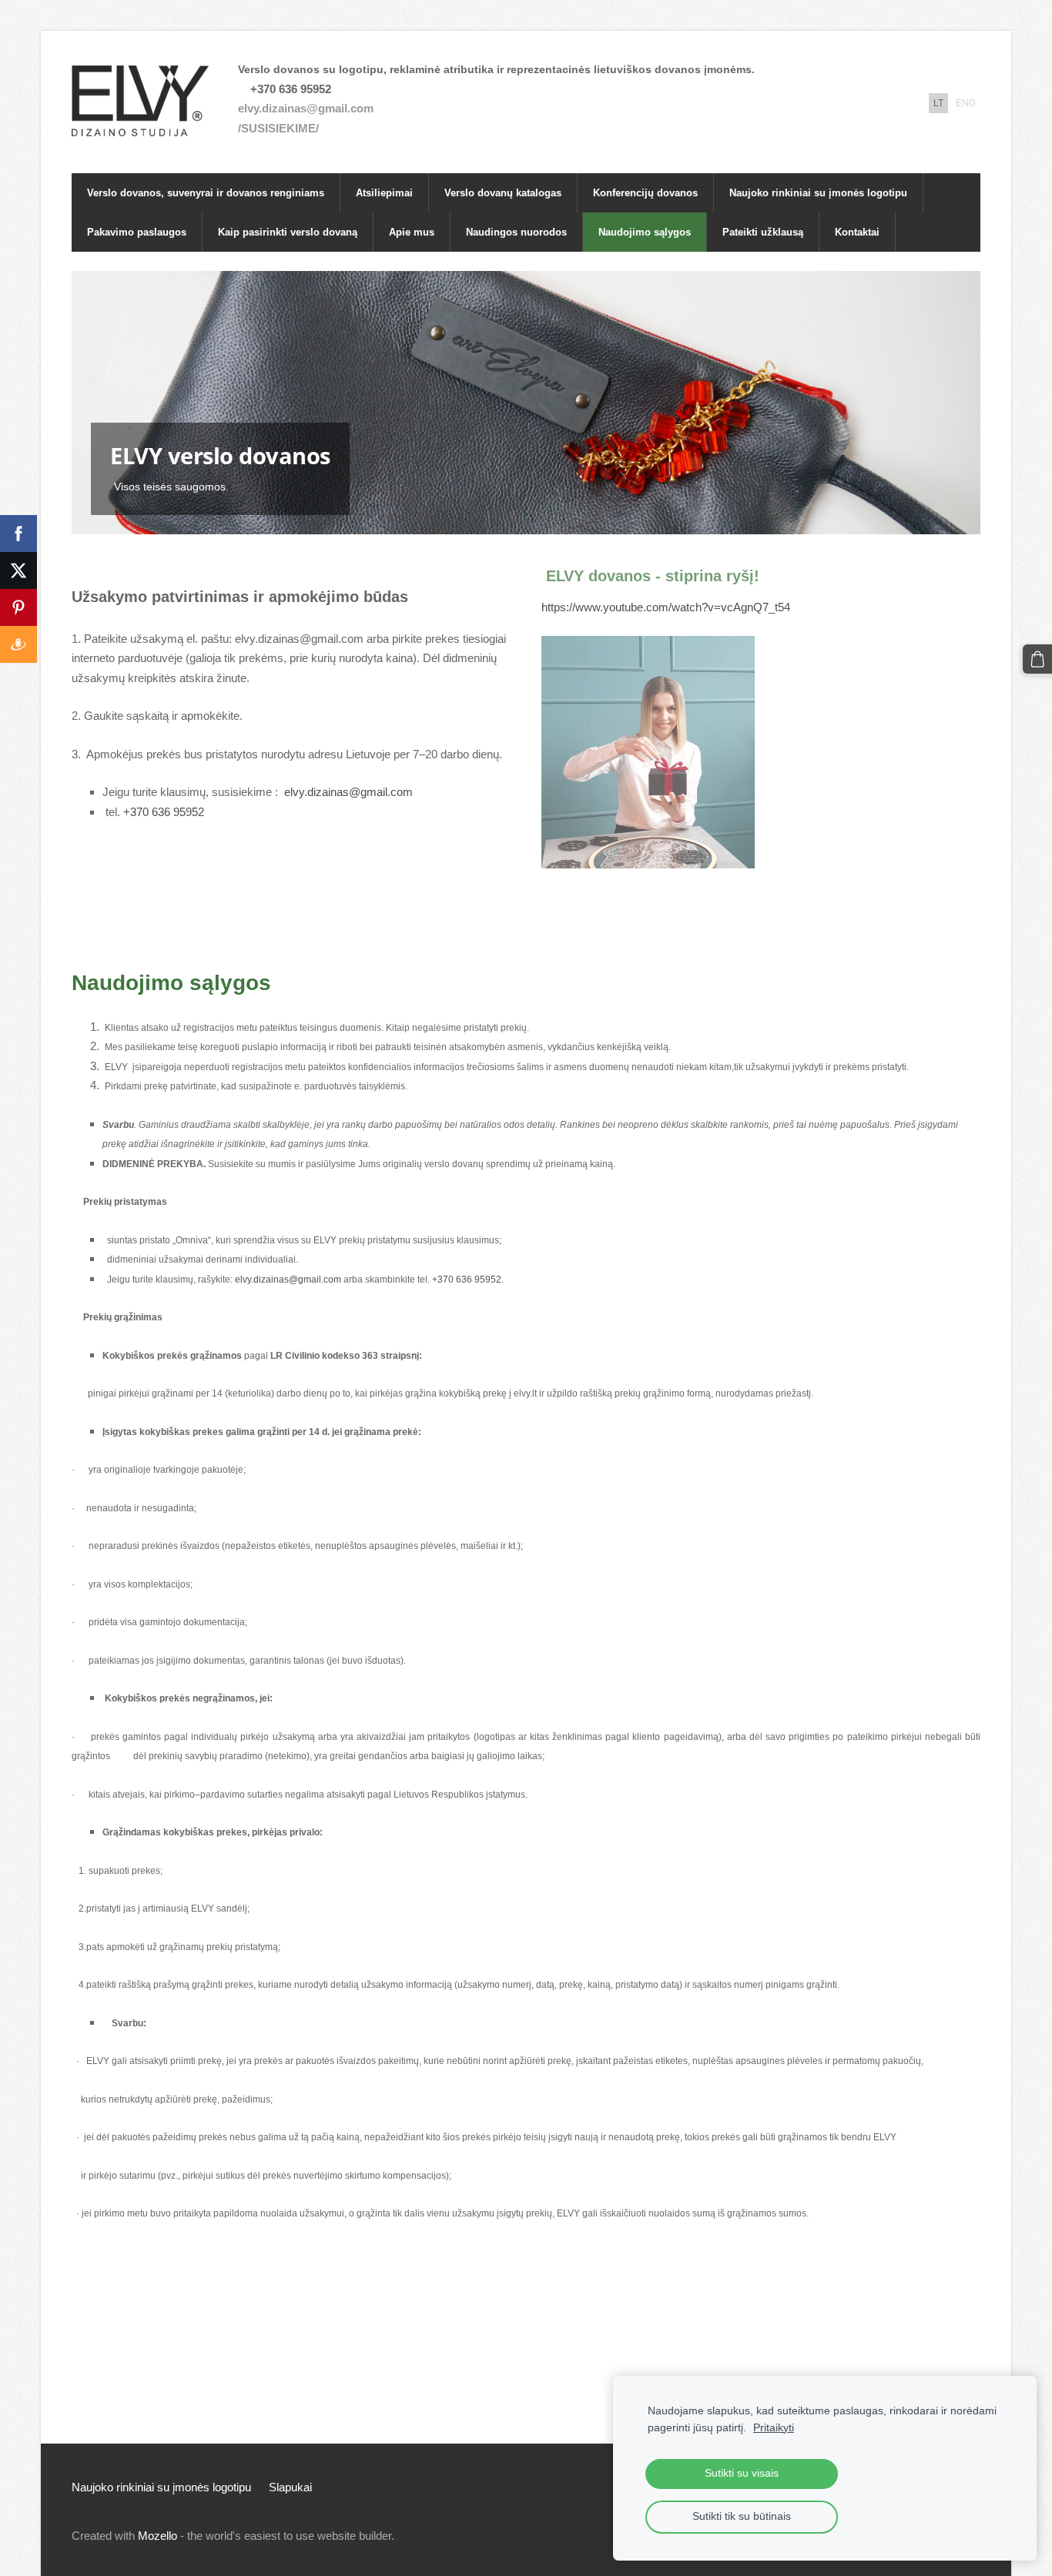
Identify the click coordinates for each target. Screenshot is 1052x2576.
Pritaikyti (774, 2428)
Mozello (157, 2536)
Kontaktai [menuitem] (857, 232)
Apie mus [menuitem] (412, 232)
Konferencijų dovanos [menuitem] (645, 193)
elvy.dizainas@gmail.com (306, 108)
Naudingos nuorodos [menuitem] (516, 232)
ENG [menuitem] (966, 103)
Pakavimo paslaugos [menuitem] (137, 232)
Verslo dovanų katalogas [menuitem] (503, 193)
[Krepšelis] (1037, 659)
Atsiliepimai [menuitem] (384, 193)
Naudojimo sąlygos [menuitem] (645, 232)
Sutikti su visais (742, 2473)
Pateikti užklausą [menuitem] (763, 232)
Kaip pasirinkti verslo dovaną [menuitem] (288, 232)
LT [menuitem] (938, 103)
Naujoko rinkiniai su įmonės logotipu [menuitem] (818, 193)
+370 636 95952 (164, 812)
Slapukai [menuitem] (290, 2487)
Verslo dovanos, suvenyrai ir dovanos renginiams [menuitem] (206, 193)
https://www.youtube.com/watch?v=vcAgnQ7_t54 (666, 607)
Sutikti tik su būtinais (742, 2516)
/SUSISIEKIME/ (278, 128)
